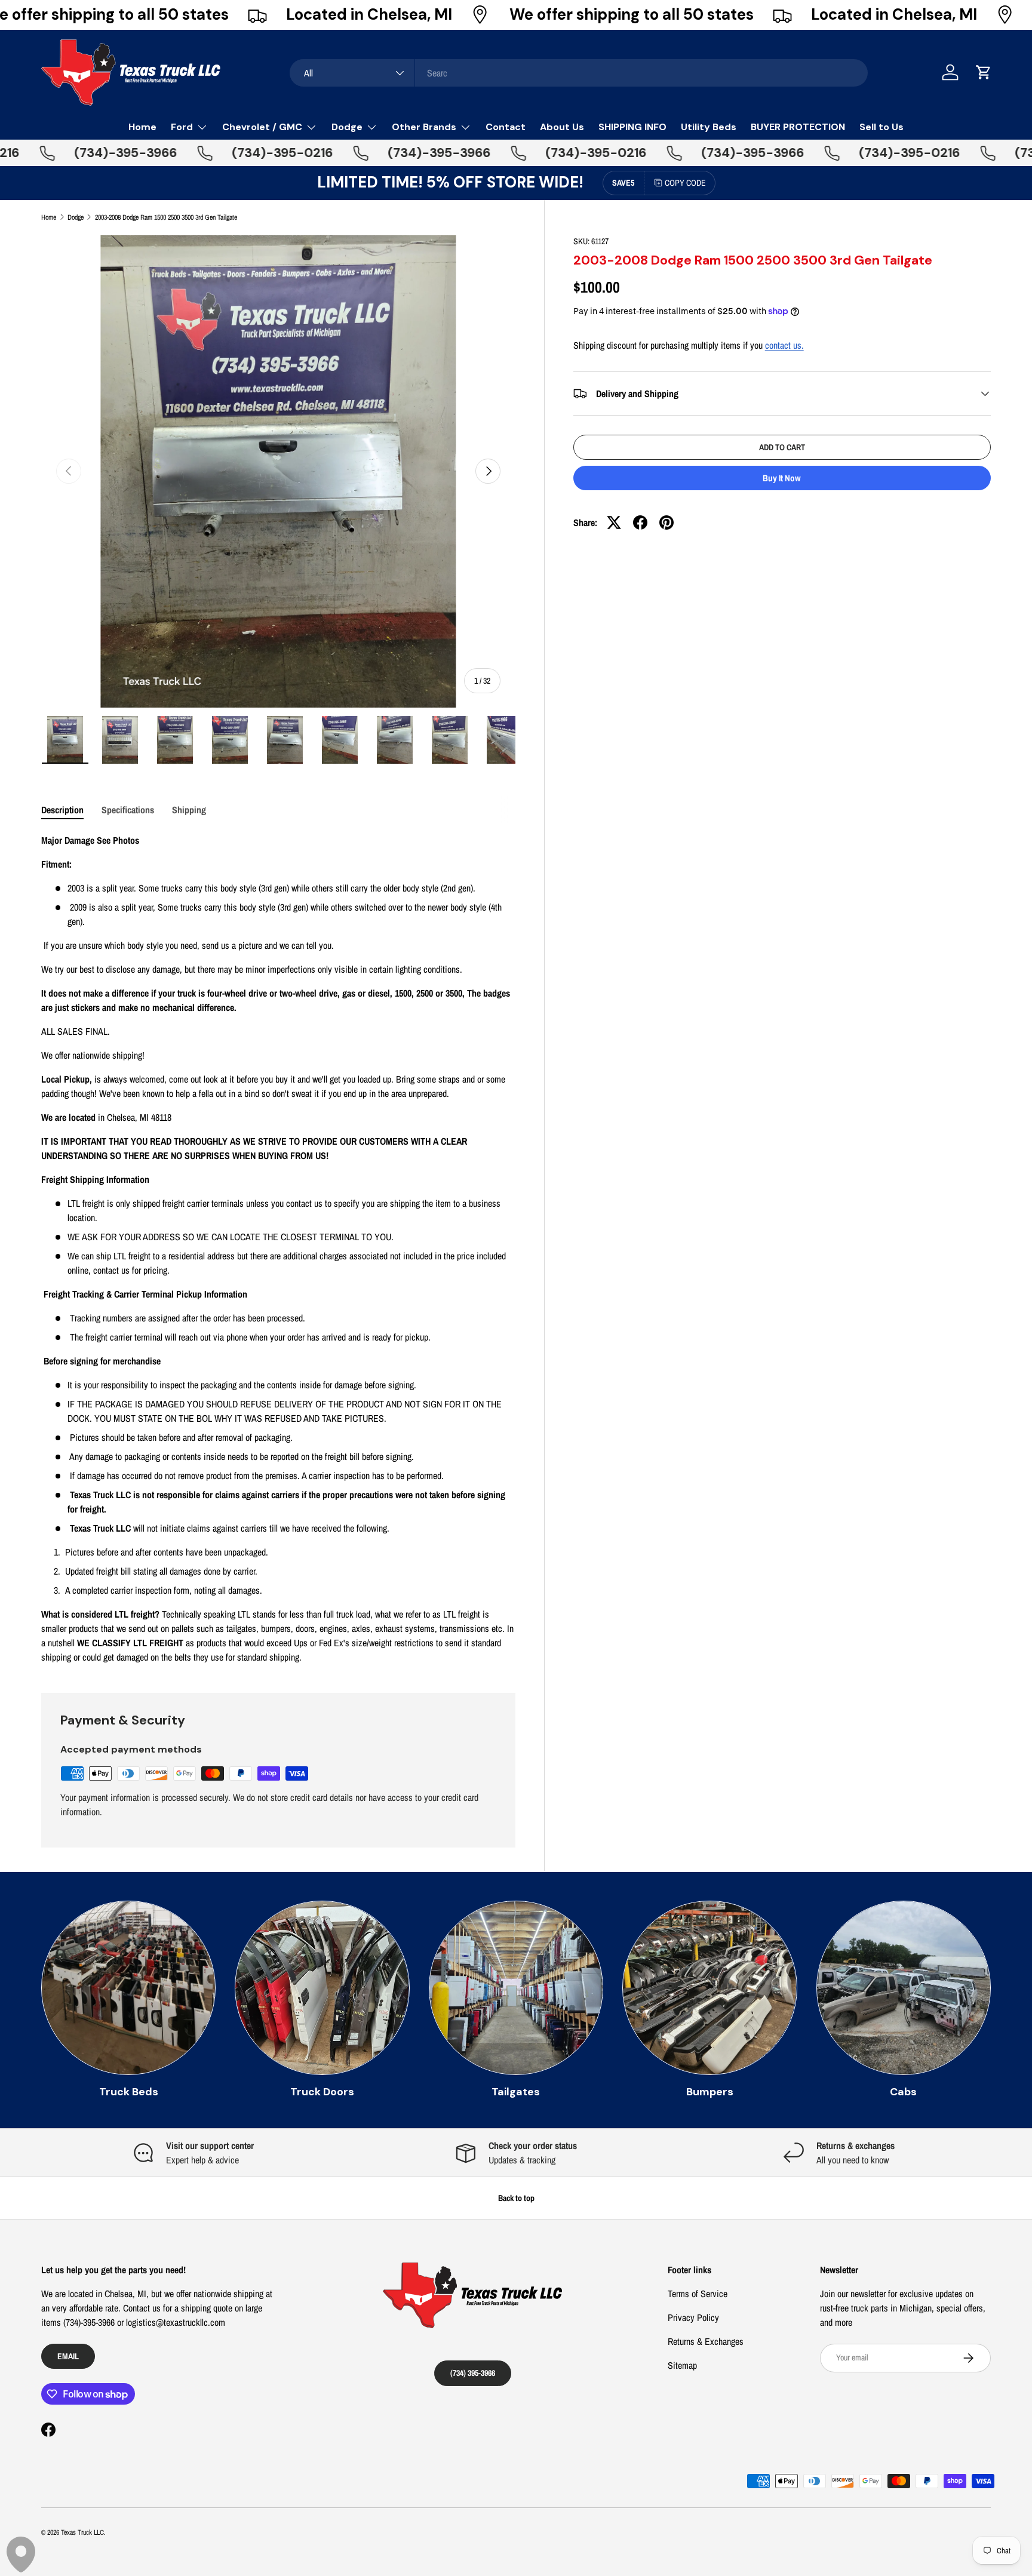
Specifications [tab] (128, 810)
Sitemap (682, 2365)
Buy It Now (782, 478)
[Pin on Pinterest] (666, 522)
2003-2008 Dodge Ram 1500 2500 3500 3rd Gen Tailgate (166, 217)
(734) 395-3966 (473, 2373)
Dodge (347, 127)
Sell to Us (881, 127)
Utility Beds (709, 127)
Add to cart (782, 447)
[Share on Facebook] (640, 522)
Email (68, 2356)
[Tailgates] (516, 1988)
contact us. (784, 345)
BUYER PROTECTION (798, 127)
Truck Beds (129, 2092)
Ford (182, 127)
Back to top (516, 2198)
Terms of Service (698, 2294)
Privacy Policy (693, 2317)
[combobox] (579, 73)
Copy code (685, 183)
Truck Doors (322, 2092)
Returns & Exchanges (706, 2341)
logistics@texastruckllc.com (176, 2322)
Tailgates (516, 2092)
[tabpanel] (278, 1249)
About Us (562, 127)
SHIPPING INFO (632, 127)
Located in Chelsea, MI (369, 15)
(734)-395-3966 (77, 153)
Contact (506, 127)
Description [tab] (62, 810)
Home (142, 127)
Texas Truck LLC (82, 2532)
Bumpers (710, 2092)
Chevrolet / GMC (262, 127)
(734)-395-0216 (234, 153)
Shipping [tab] (189, 810)
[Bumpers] (709, 1988)
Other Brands (424, 127)
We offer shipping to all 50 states (632, 15)
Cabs (903, 2092)
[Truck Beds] (128, 1988)
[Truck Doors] (322, 1988)
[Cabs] (904, 1988)
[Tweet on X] (614, 522)
